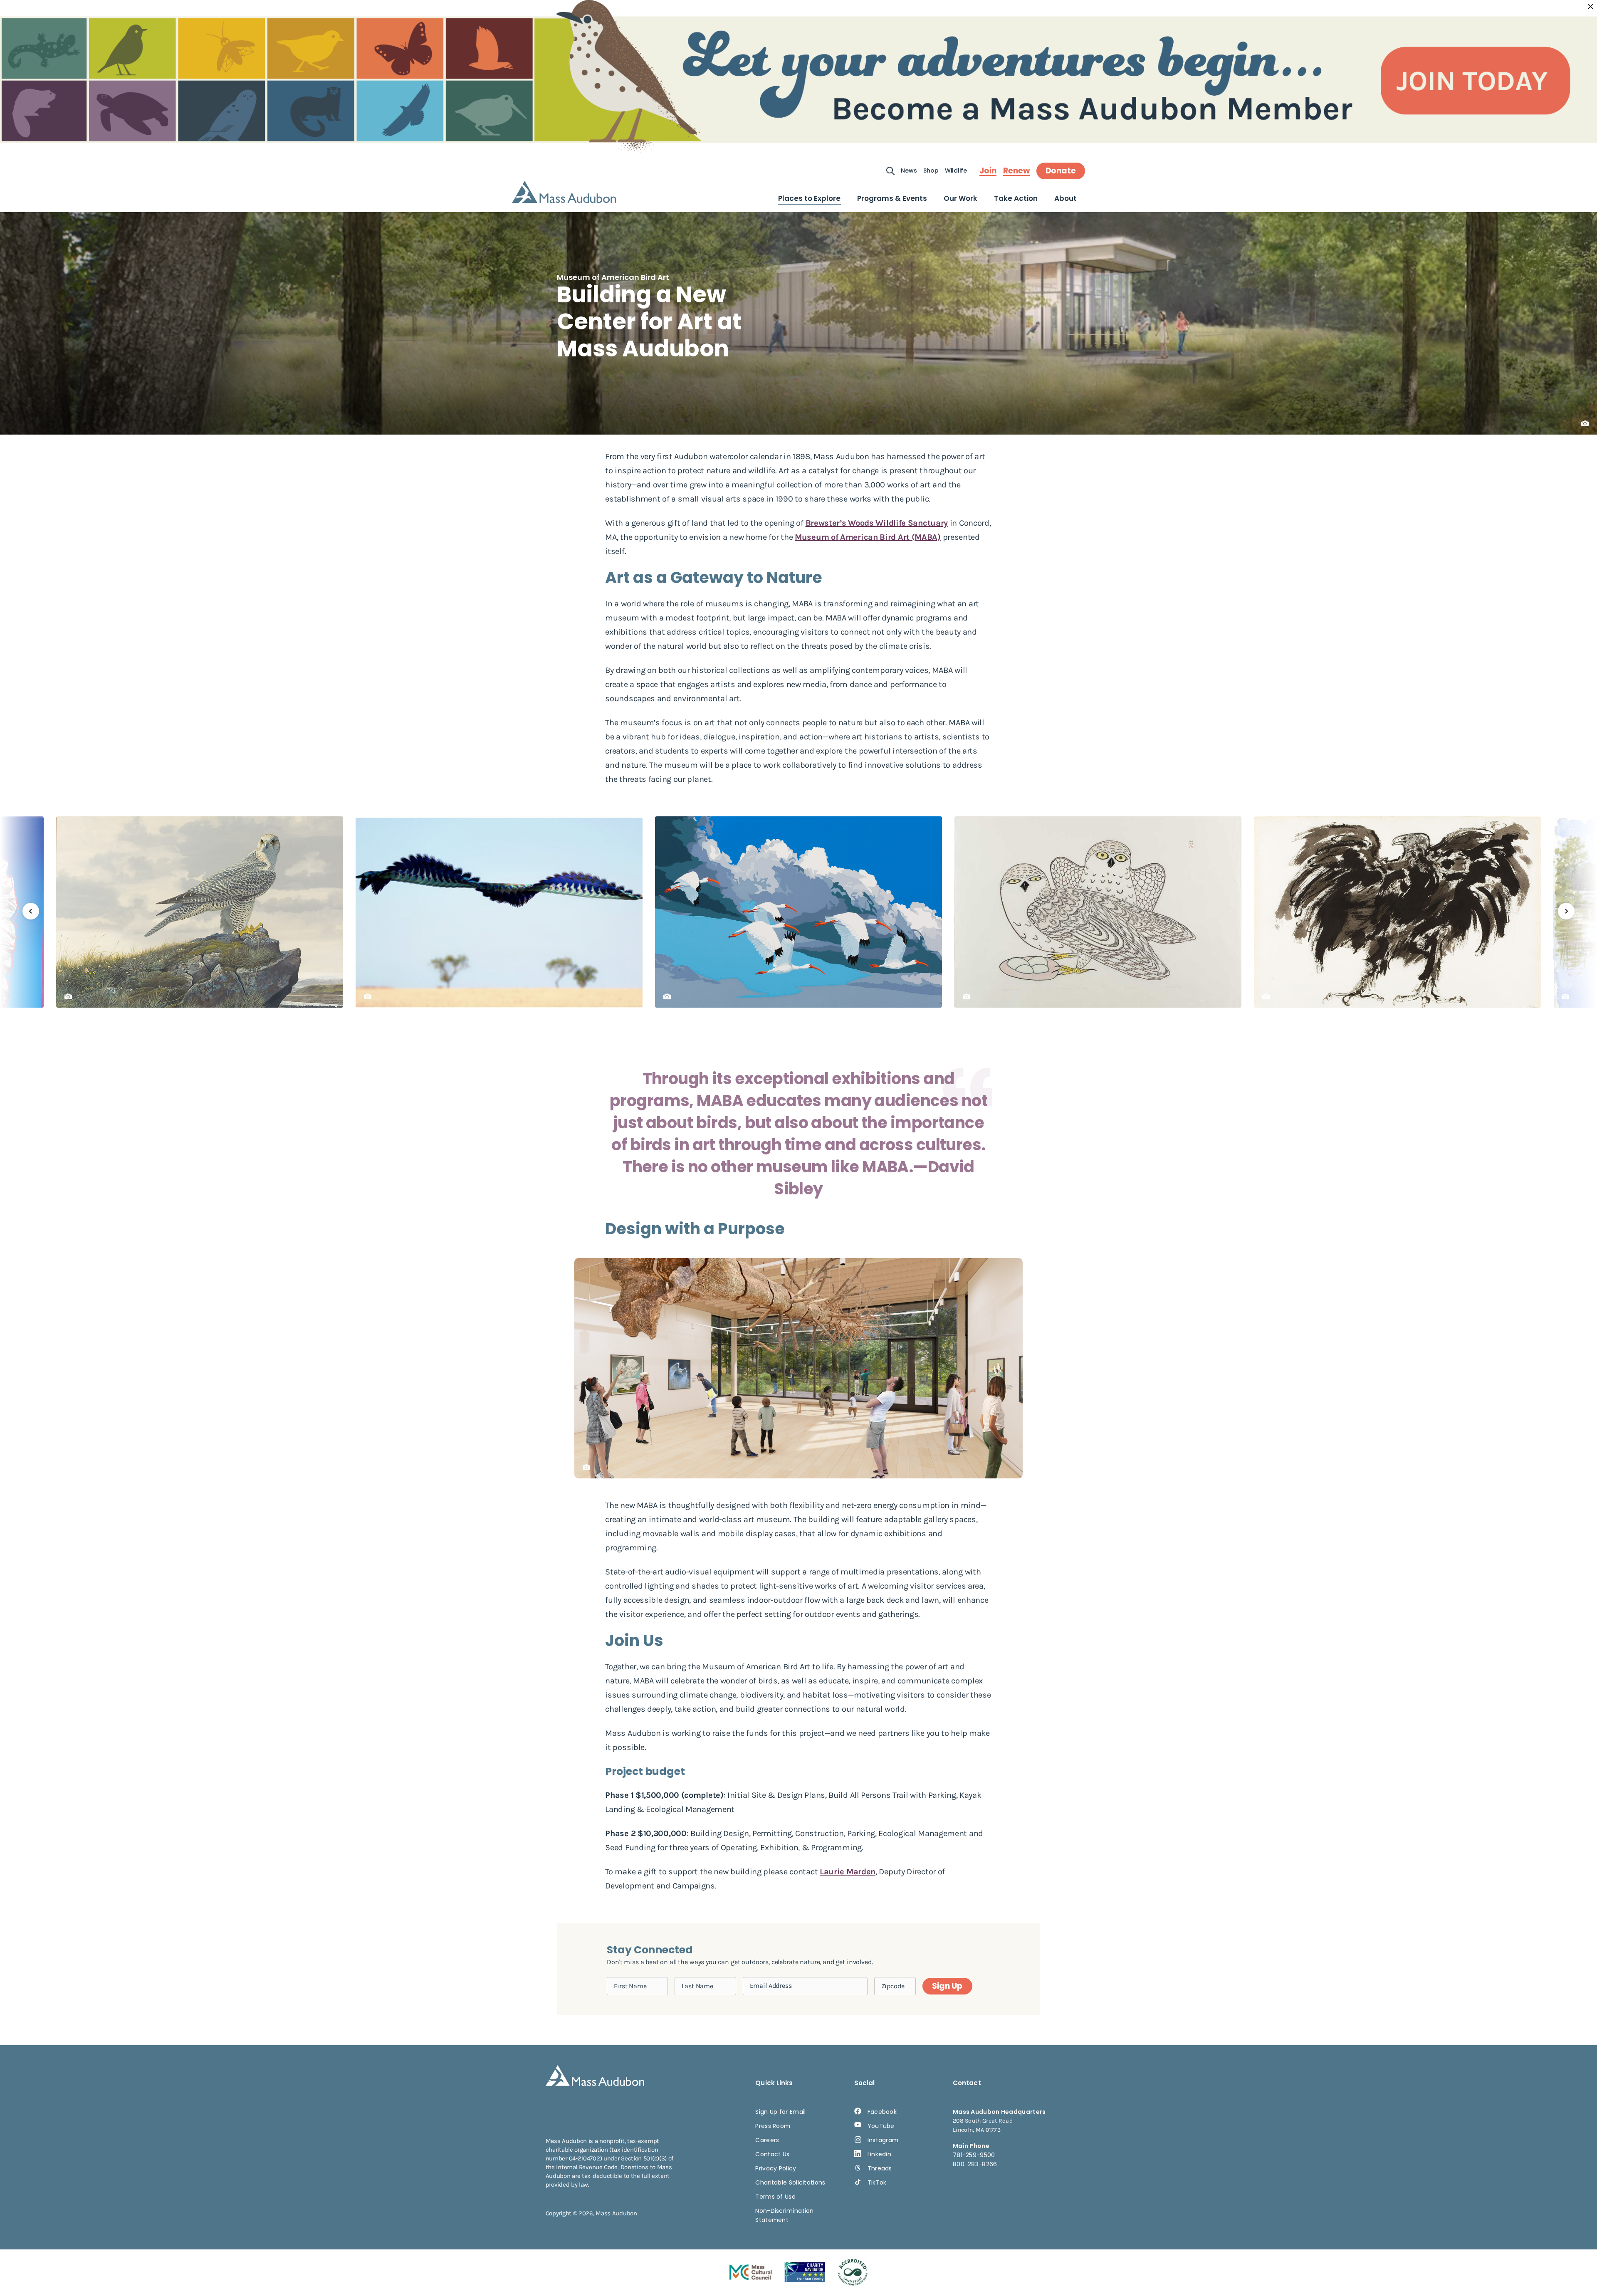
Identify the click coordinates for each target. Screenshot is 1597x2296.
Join (988, 171)
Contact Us (772, 2154)
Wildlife (956, 171)
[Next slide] (1566, 911)
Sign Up (947, 1986)
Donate (1061, 171)
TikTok (877, 2182)
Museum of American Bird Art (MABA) (868, 537)
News (909, 171)
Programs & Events (892, 198)
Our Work (960, 198)
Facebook (882, 2112)
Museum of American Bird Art (613, 277)
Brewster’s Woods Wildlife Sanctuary (877, 523)
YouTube (881, 2126)
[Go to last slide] (31, 911)
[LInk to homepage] (564, 192)
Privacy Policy (776, 2168)
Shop (931, 171)
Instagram (883, 2140)
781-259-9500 (974, 2155)
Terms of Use (775, 2197)
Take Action (1016, 198)
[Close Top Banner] (1591, 7)
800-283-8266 (975, 2164)
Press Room (773, 2126)
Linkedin (879, 2154)
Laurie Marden (848, 1872)
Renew (1016, 171)
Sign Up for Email (780, 2112)
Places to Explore (809, 198)
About (1065, 198)
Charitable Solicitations (790, 2182)
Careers (767, 2140)
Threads (880, 2168)
